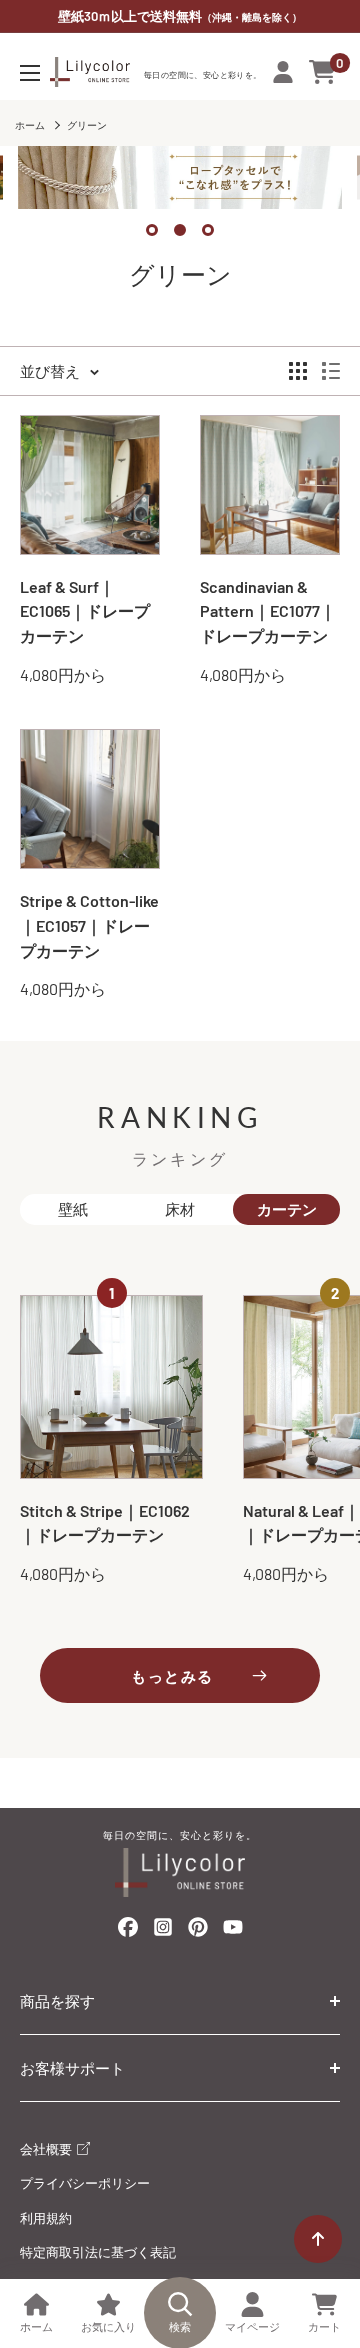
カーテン (287, 1209)
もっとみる (172, 1676)
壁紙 (73, 1209)
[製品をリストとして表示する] (331, 371)
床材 (180, 1209)
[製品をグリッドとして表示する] (298, 371)
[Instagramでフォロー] (163, 1932)
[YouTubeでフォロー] (233, 1932)
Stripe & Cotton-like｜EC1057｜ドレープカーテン (89, 925)
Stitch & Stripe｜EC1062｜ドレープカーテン (105, 1523)
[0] (323, 72)
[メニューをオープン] (30, 73)
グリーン (87, 125)
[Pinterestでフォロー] (198, 1931)
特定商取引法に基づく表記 (98, 2252)
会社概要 (47, 2149)
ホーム (30, 125)
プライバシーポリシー (85, 2183)
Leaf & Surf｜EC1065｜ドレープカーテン (85, 611)
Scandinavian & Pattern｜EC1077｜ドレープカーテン (268, 611)
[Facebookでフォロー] (128, 1931)
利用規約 (46, 2218)
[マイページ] (283, 72)
